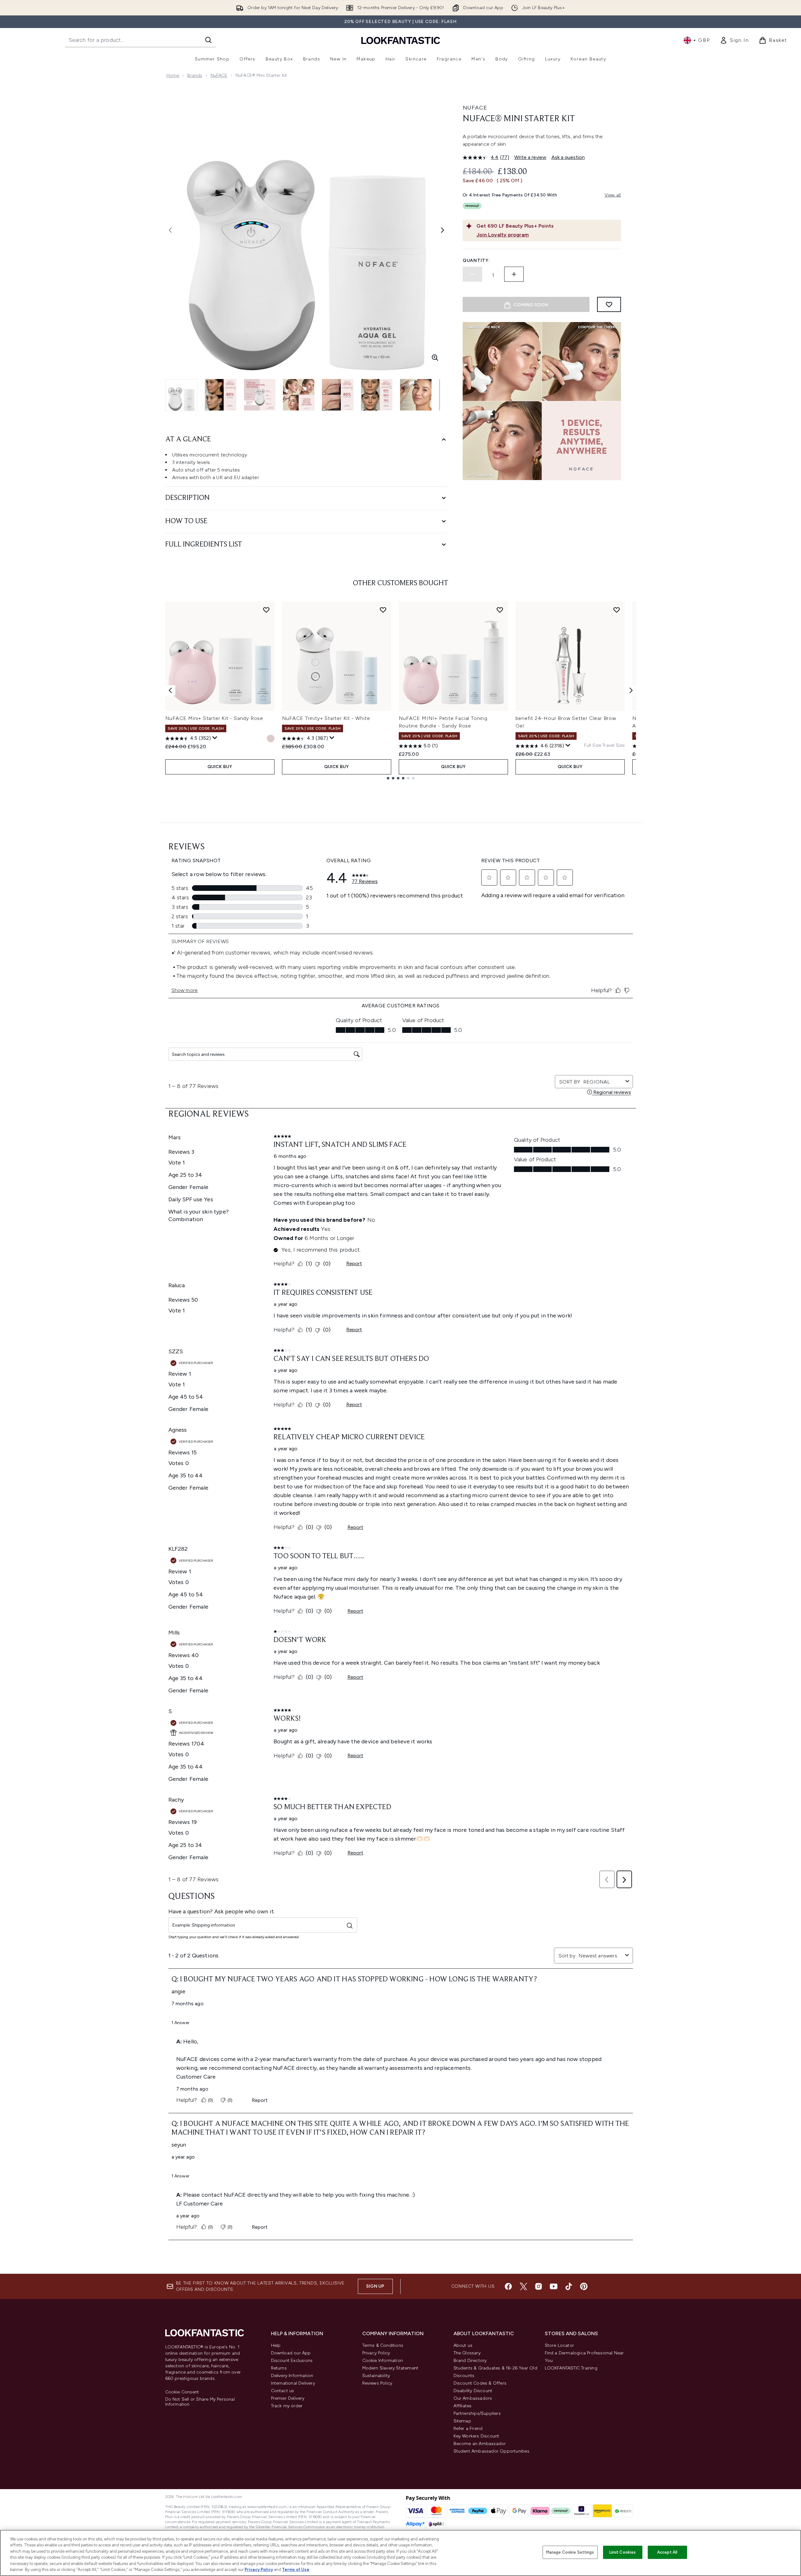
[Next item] (631, 690)
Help (276, 2345)
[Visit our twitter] (523, 2286)
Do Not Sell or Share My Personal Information (200, 2402)
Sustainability (376, 2376)
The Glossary (467, 2353)
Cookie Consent (182, 2392)
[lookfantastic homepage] (401, 40)
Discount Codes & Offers (480, 2383)
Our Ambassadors (473, 2398)
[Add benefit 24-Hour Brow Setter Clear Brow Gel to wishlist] (617, 610)
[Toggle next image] (443, 230)
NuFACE (219, 75)
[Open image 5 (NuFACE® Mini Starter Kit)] (338, 395)
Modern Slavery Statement (390, 2368)
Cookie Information (383, 2361)
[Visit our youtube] (554, 2286)
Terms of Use (296, 2570)
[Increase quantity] (514, 274)
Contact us (283, 2391)
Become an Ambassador (480, 2444)
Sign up (375, 2286)
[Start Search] (208, 40)
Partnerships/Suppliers (477, 2413)
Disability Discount (473, 2391)
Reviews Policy (377, 2383)
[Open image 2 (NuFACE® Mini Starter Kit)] (221, 395)
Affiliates (463, 2406)
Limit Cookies (623, 2552)
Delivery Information (292, 2376)
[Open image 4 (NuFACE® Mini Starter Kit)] (299, 395)
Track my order (287, 2406)
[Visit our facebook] (508, 2286)
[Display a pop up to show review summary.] (215, 738)
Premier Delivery (288, 2398)
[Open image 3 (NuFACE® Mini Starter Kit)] (260, 395)
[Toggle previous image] (170, 230)
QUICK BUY (220, 767)
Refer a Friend (468, 2429)
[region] (400, 2553)
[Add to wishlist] (609, 304)
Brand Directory (470, 2361)
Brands (195, 75)
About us (463, 2345)
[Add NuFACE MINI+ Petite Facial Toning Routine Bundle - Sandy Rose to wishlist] (500, 610)
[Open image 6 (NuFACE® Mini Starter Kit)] (377, 395)
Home (173, 75)
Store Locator (560, 2345)
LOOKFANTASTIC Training (571, 2368)
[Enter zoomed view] (435, 358)
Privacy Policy (376, 2353)
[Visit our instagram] (539, 2286)
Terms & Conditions (383, 2345)
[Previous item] (170, 690)
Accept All (667, 2552)
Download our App (291, 2353)
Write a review (530, 157)
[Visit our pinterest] (584, 2286)
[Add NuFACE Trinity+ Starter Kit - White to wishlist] (383, 610)
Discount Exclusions (292, 2361)
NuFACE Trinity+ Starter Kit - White (326, 718)
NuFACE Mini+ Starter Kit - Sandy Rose (214, 718)
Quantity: (476, 260)
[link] (734, 40)
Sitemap (462, 2421)
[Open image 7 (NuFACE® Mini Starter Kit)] (416, 395)
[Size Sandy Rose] (271, 739)
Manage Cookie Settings (570, 2552)
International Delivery (293, 2383)
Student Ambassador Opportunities (491, 2451)
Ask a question (568, 157)
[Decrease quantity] (472, 274)
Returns (279, 2368)
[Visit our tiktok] (569, 2286)
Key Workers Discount (477, 2436)
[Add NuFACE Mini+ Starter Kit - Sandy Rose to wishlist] (266, 610)
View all (613, 195)
